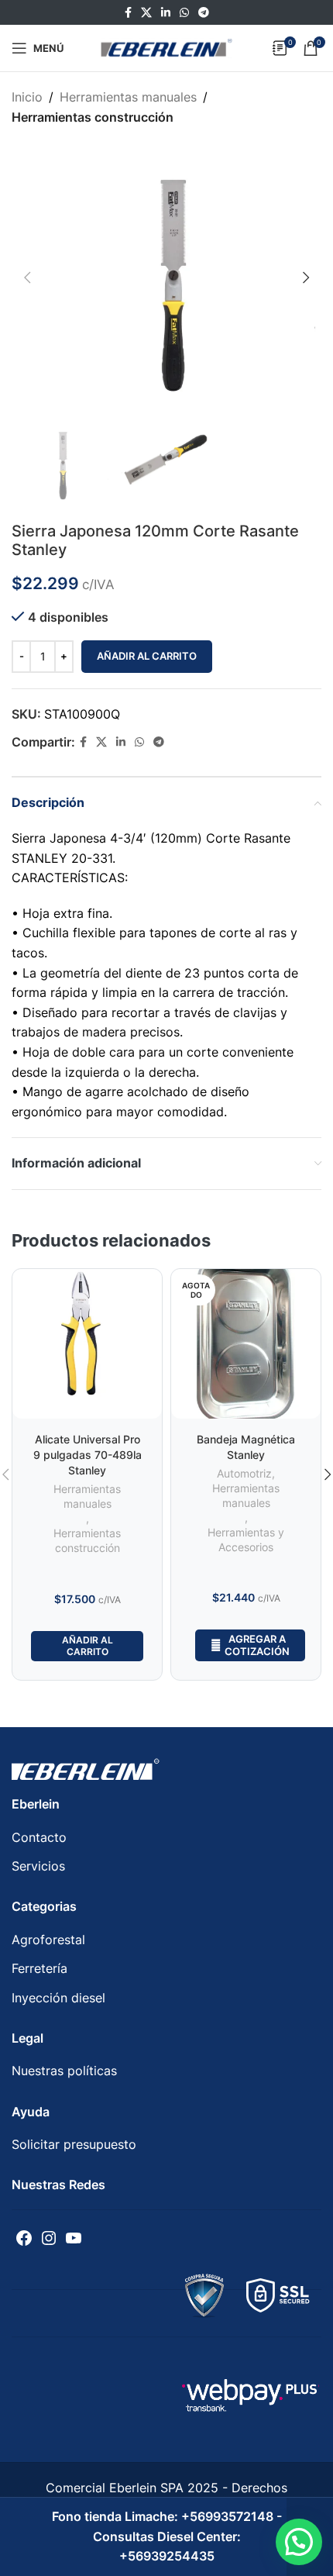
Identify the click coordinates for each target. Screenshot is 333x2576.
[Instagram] (49, 2238)
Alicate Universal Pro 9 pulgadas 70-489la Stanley (88, 1455)
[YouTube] (74, 2238)
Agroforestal (48, 1940)
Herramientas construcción (93, 117)
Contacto (39, 1837)
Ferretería (39, 1968)
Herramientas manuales (128, 97)
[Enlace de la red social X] (146, 13)
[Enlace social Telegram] (204, 13)
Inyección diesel (58, 1998)
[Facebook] (24, 2238)
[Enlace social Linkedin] (166, 13)
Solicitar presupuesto (74, 2144)
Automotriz (244, 1474)
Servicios (38, 1866)
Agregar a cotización (257, 1645)
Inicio (27, 97)
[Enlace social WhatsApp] (184, 13)
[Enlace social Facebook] (128, 13)
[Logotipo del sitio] (166, 47)
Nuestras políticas (64, 2071)
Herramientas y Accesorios (246, 1540)
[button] (299, 2542)
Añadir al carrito (147, 656)
